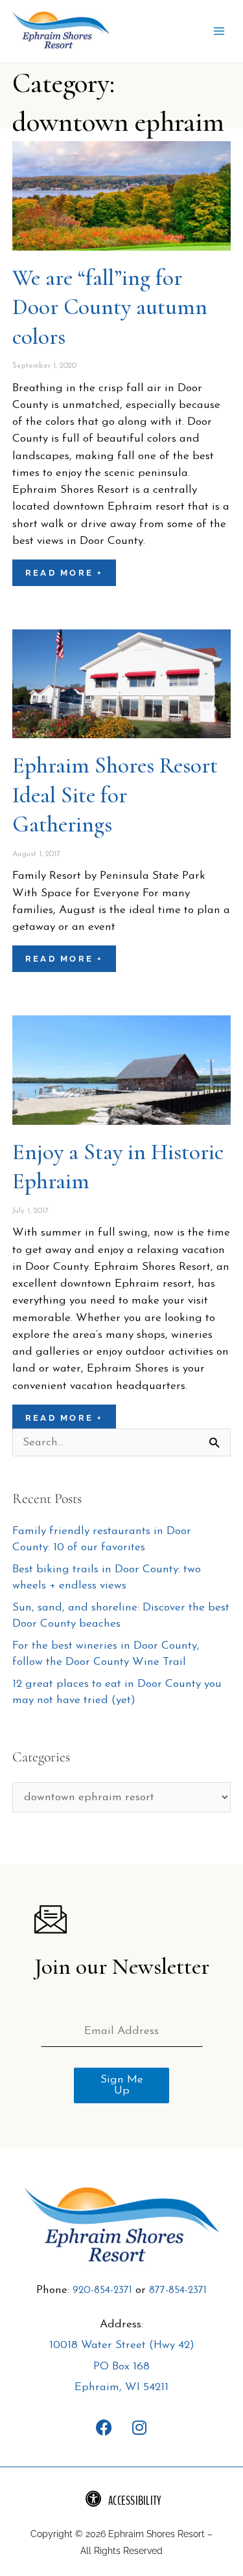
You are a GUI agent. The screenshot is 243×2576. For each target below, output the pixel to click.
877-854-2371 (178, 2290)
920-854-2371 (102, 2290)
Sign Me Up (122, 2085)
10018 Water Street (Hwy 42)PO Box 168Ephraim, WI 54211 (122, 2366)
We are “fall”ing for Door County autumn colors (110, 307)
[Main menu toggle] (219, 32)
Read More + (64, 573)
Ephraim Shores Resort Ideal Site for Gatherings (115, 795)
